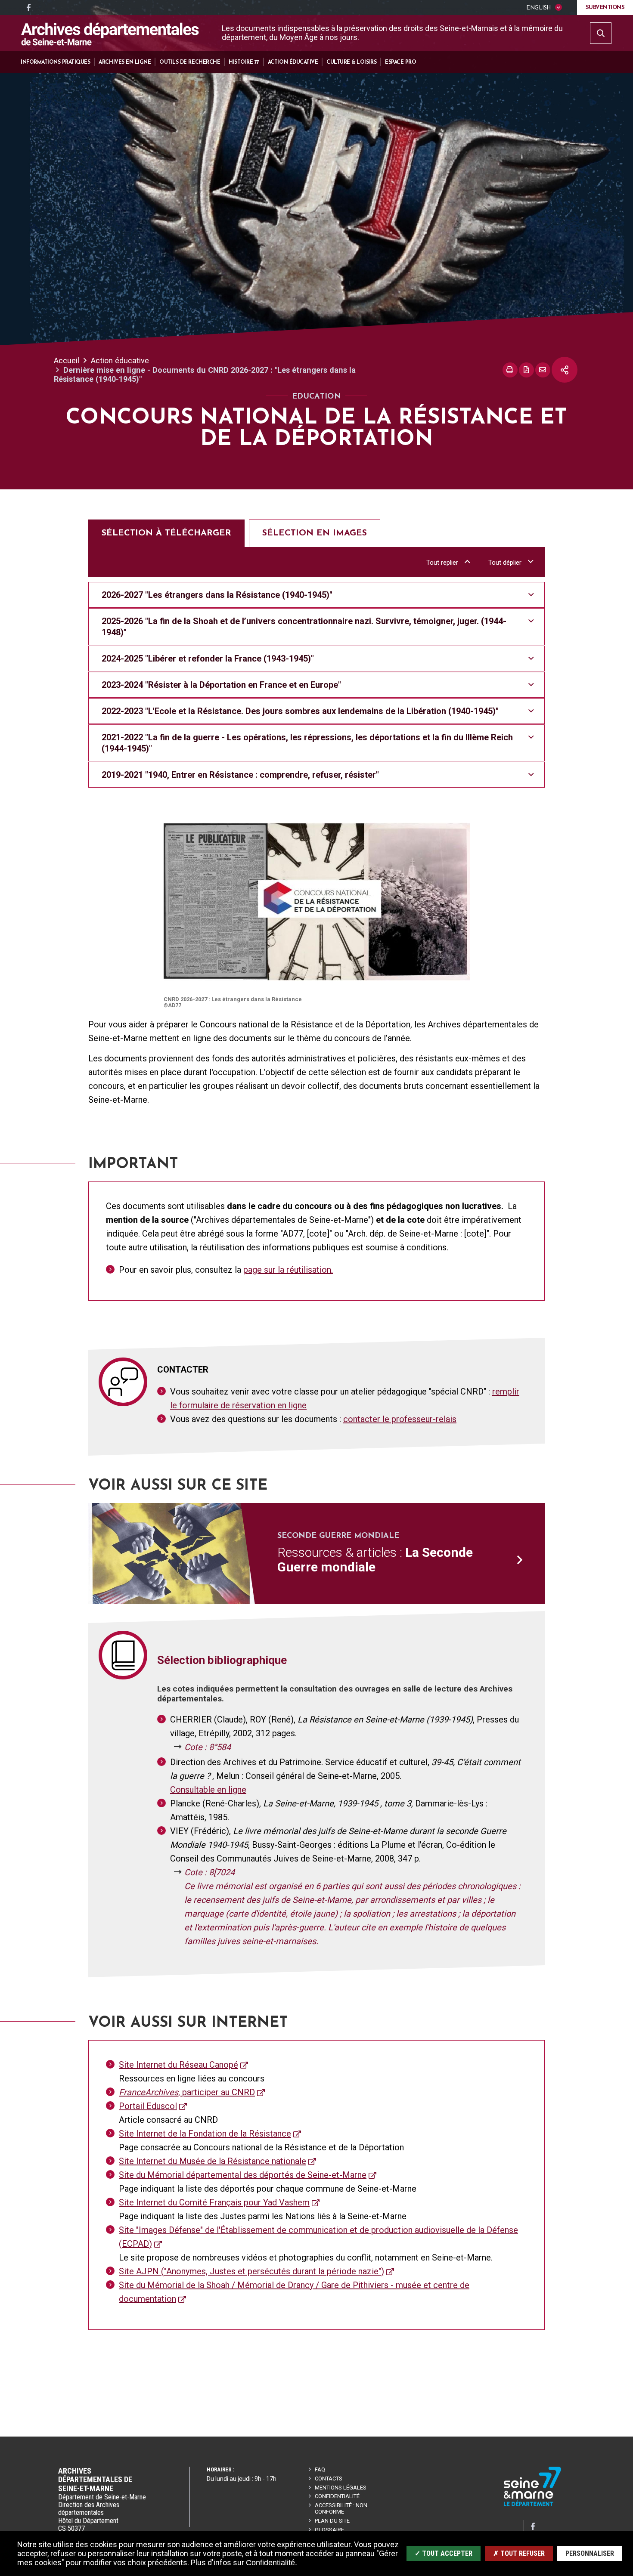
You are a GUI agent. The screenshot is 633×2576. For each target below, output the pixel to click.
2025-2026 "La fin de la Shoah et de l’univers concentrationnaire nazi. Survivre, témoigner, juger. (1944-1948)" (304, 627)
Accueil (67, 360)
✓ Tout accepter (444, 2553)
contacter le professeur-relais (400, 1419)
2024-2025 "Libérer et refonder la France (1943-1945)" (208, 659)
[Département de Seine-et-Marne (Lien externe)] (533, 2505)
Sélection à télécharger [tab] (166, 533)
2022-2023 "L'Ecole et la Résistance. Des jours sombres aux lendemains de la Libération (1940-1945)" (300, 711)
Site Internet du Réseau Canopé (178, 2065)
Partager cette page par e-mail (543, 370)
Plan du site (332, 2521)
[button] (55, 62)
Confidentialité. (272, 2563)
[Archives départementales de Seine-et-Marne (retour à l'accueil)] (110, 34)
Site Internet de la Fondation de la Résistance (205, 2134)
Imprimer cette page (510, 370)
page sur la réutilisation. (288, 1270)
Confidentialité (337, 2496)
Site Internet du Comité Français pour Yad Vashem (214, 2202)
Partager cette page (565, 370)
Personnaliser (590, 2553)
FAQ (320, 2469)
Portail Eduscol (148, 2106)
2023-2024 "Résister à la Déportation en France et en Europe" (221, 685)
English (538, 8)
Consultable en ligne (208, 1790)
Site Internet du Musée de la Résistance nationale (213, 2161)
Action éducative (120, 360)
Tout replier (442, 563)
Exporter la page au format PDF (526, 370)
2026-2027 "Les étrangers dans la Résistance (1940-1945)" (217, 595)
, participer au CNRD (187, 2092)
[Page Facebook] (28, 8)
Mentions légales (341, 2488)
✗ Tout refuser (519, 2553)
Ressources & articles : (375, 1560)
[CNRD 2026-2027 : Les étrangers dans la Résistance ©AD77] (317, 902)
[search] (601, 33)
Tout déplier (505, 563)
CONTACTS (329, 2479)
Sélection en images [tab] (315, 533)
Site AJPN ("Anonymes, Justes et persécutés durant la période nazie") (251, 2271)
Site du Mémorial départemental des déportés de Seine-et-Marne (243, 2175)
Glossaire (329, 2530)
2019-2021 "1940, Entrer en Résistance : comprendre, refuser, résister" (240, 775)
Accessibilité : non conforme (341, 2508)
